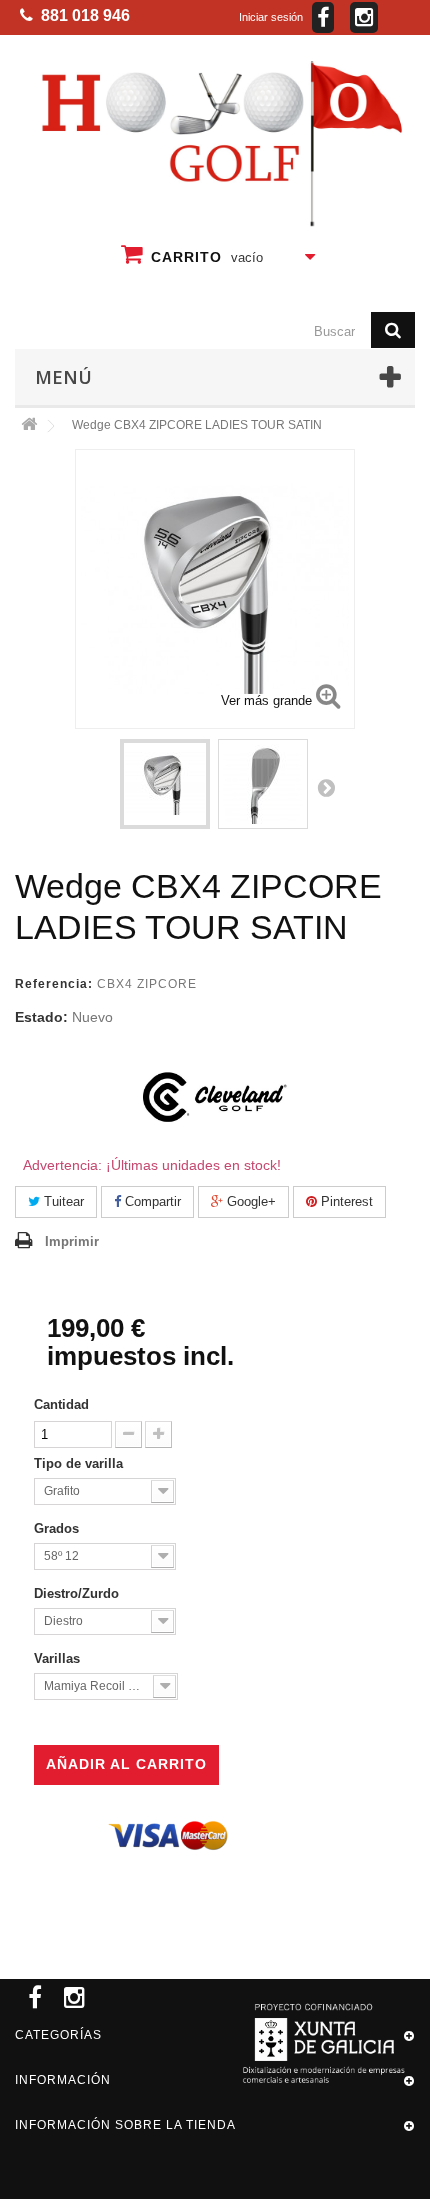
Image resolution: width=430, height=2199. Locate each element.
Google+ (249, 1201)
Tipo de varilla (80, 1463)
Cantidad (61, 1404)
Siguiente (326, 787)
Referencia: (54, 983)
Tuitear (62, 1201)
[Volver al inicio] (29, 425)
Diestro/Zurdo (78, 1593)
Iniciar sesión (271, 17)
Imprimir (72, 1241)
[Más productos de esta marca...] (215, 1097)
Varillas (59, 1658)
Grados (58, 1528)
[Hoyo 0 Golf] (219, 142)
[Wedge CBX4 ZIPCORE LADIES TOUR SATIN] (165, 784)
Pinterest (345, 1201)
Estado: (41, 1017)
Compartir (151, 1201)
